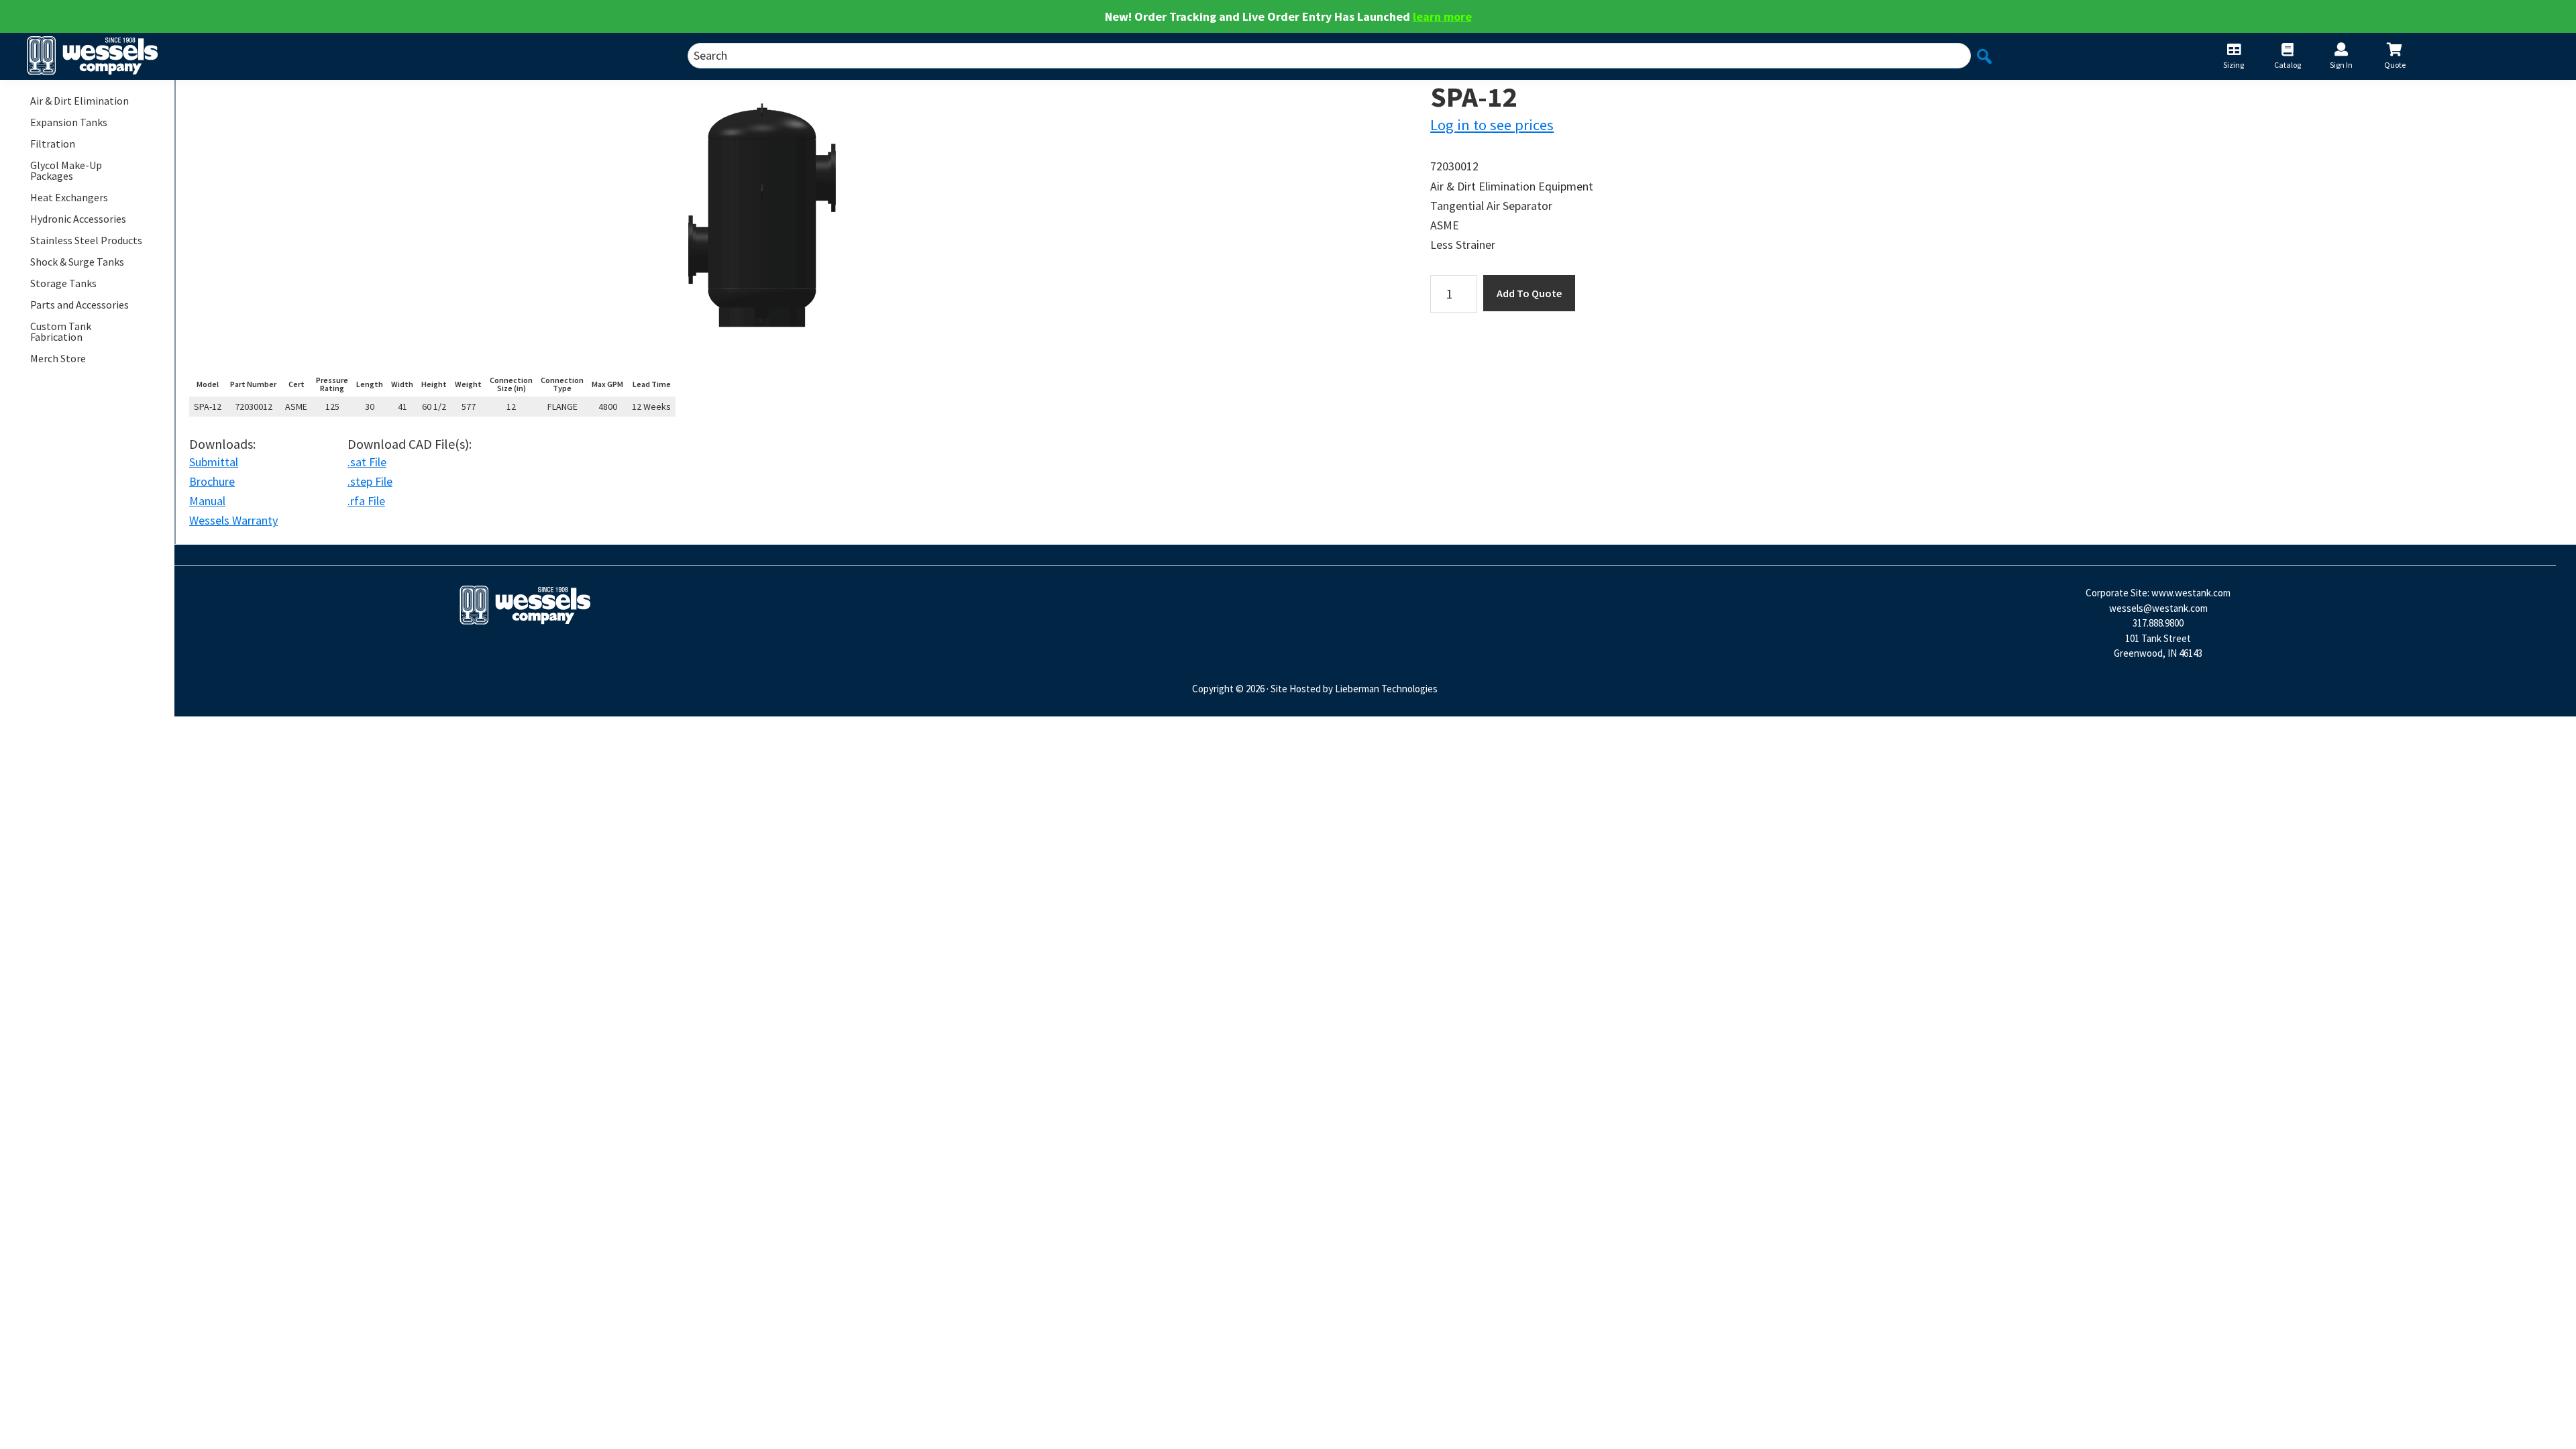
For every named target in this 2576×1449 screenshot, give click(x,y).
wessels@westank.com (2158, 608)
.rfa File (366, 501)
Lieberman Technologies (1386, 689)
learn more (1442, 16)
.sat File (367, 462)
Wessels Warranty (233, 520)
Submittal (214, 462)
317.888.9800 (2158, 623)
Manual (207, 501)
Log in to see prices (1492, 125)
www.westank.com (2191, 593)
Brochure (212, 481)
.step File (370, 481)
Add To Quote (1529, 293)
